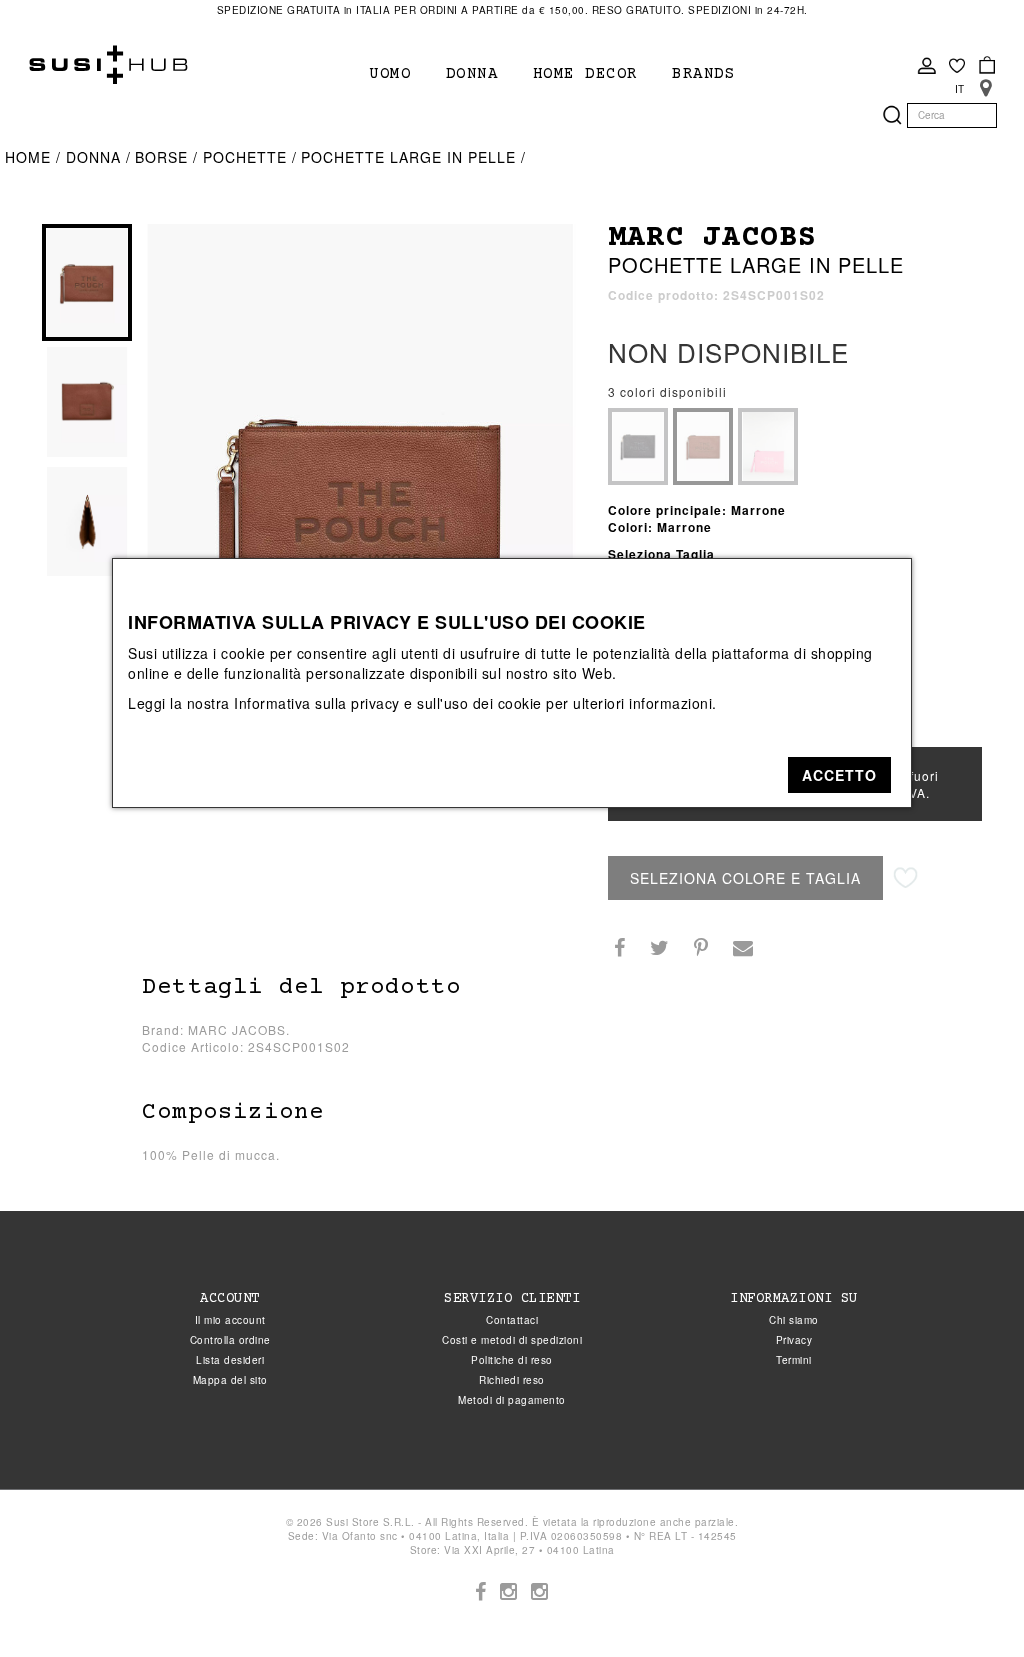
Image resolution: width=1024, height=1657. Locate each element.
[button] (839, 775)
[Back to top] (968, 1601)
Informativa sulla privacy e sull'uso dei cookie (388, 703)
